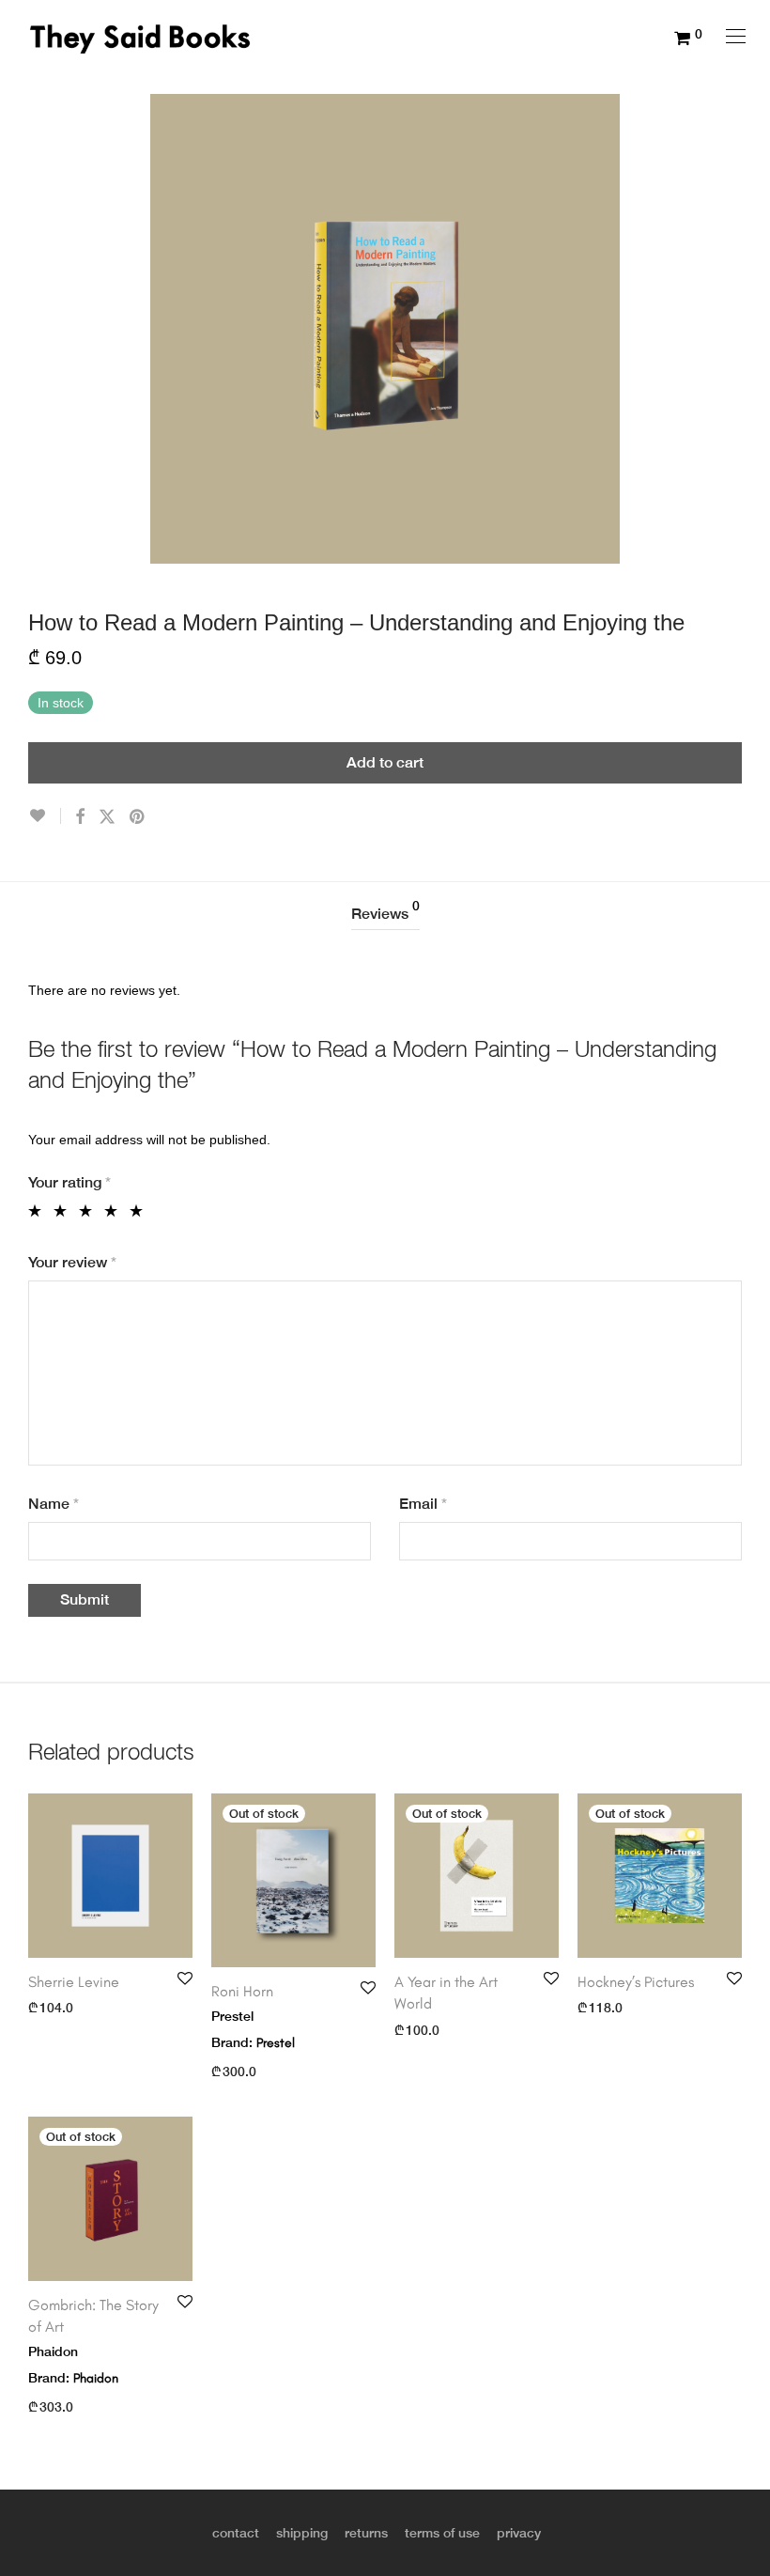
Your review (72, 1262)
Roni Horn (242, 1991)
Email (423, 1504)
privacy (519, 2533)
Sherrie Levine (74, 1982)
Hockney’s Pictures (638, 1982)
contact (236, 2533)
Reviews (385, 911)
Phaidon (96, 2378)
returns (366, 2533)
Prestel (276, 2043)
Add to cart (385, 762)
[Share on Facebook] (80, 817)
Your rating (69, 1182)
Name (54, 1504)
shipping (302, 2533)
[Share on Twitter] (107, 817)
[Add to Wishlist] (45, 816)
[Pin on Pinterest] (138, 817)
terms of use (442, 2533)
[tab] (385, 915)
